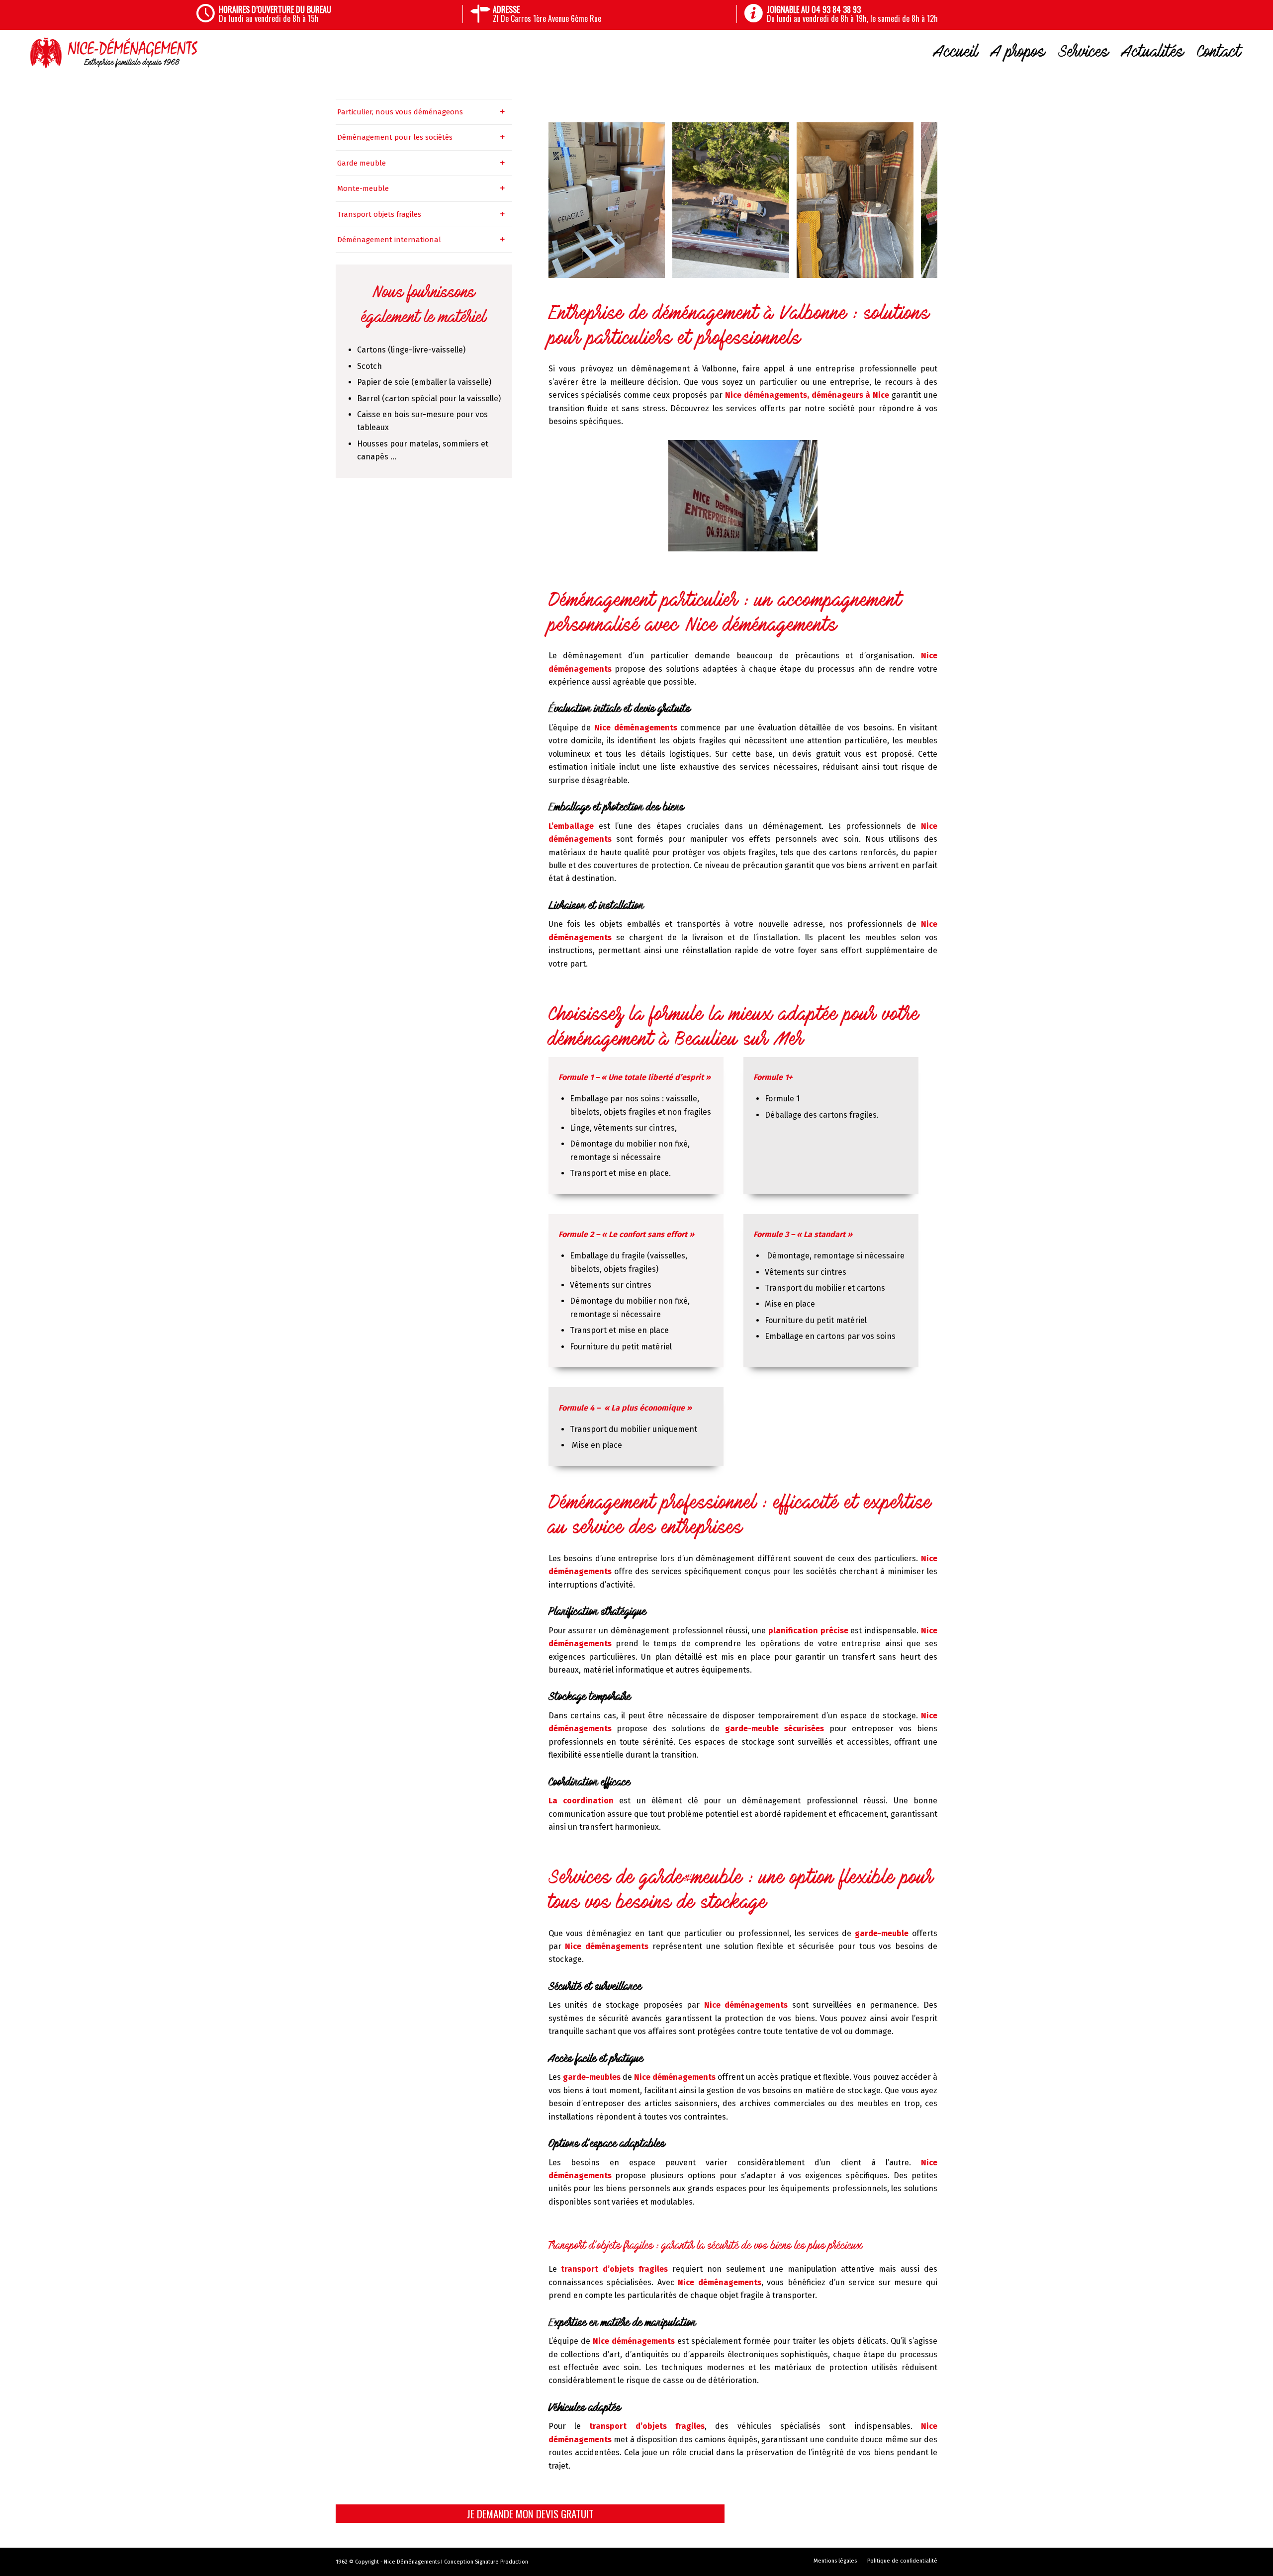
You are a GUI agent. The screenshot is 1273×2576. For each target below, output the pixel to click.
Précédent (571, 200)
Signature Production (501, 2562)
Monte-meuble (363, 188)
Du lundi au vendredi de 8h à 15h (275, 14)
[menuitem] (338, 14)
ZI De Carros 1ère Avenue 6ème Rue (547, 14)
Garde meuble (362, 163)
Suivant (915, 200)
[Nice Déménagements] (114, 52)
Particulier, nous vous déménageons (400, 112)
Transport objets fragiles (379, 214)
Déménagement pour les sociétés (395, 137)
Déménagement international (389, 240)
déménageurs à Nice (851, 395)
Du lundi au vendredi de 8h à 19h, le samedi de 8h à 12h (852, 14)
